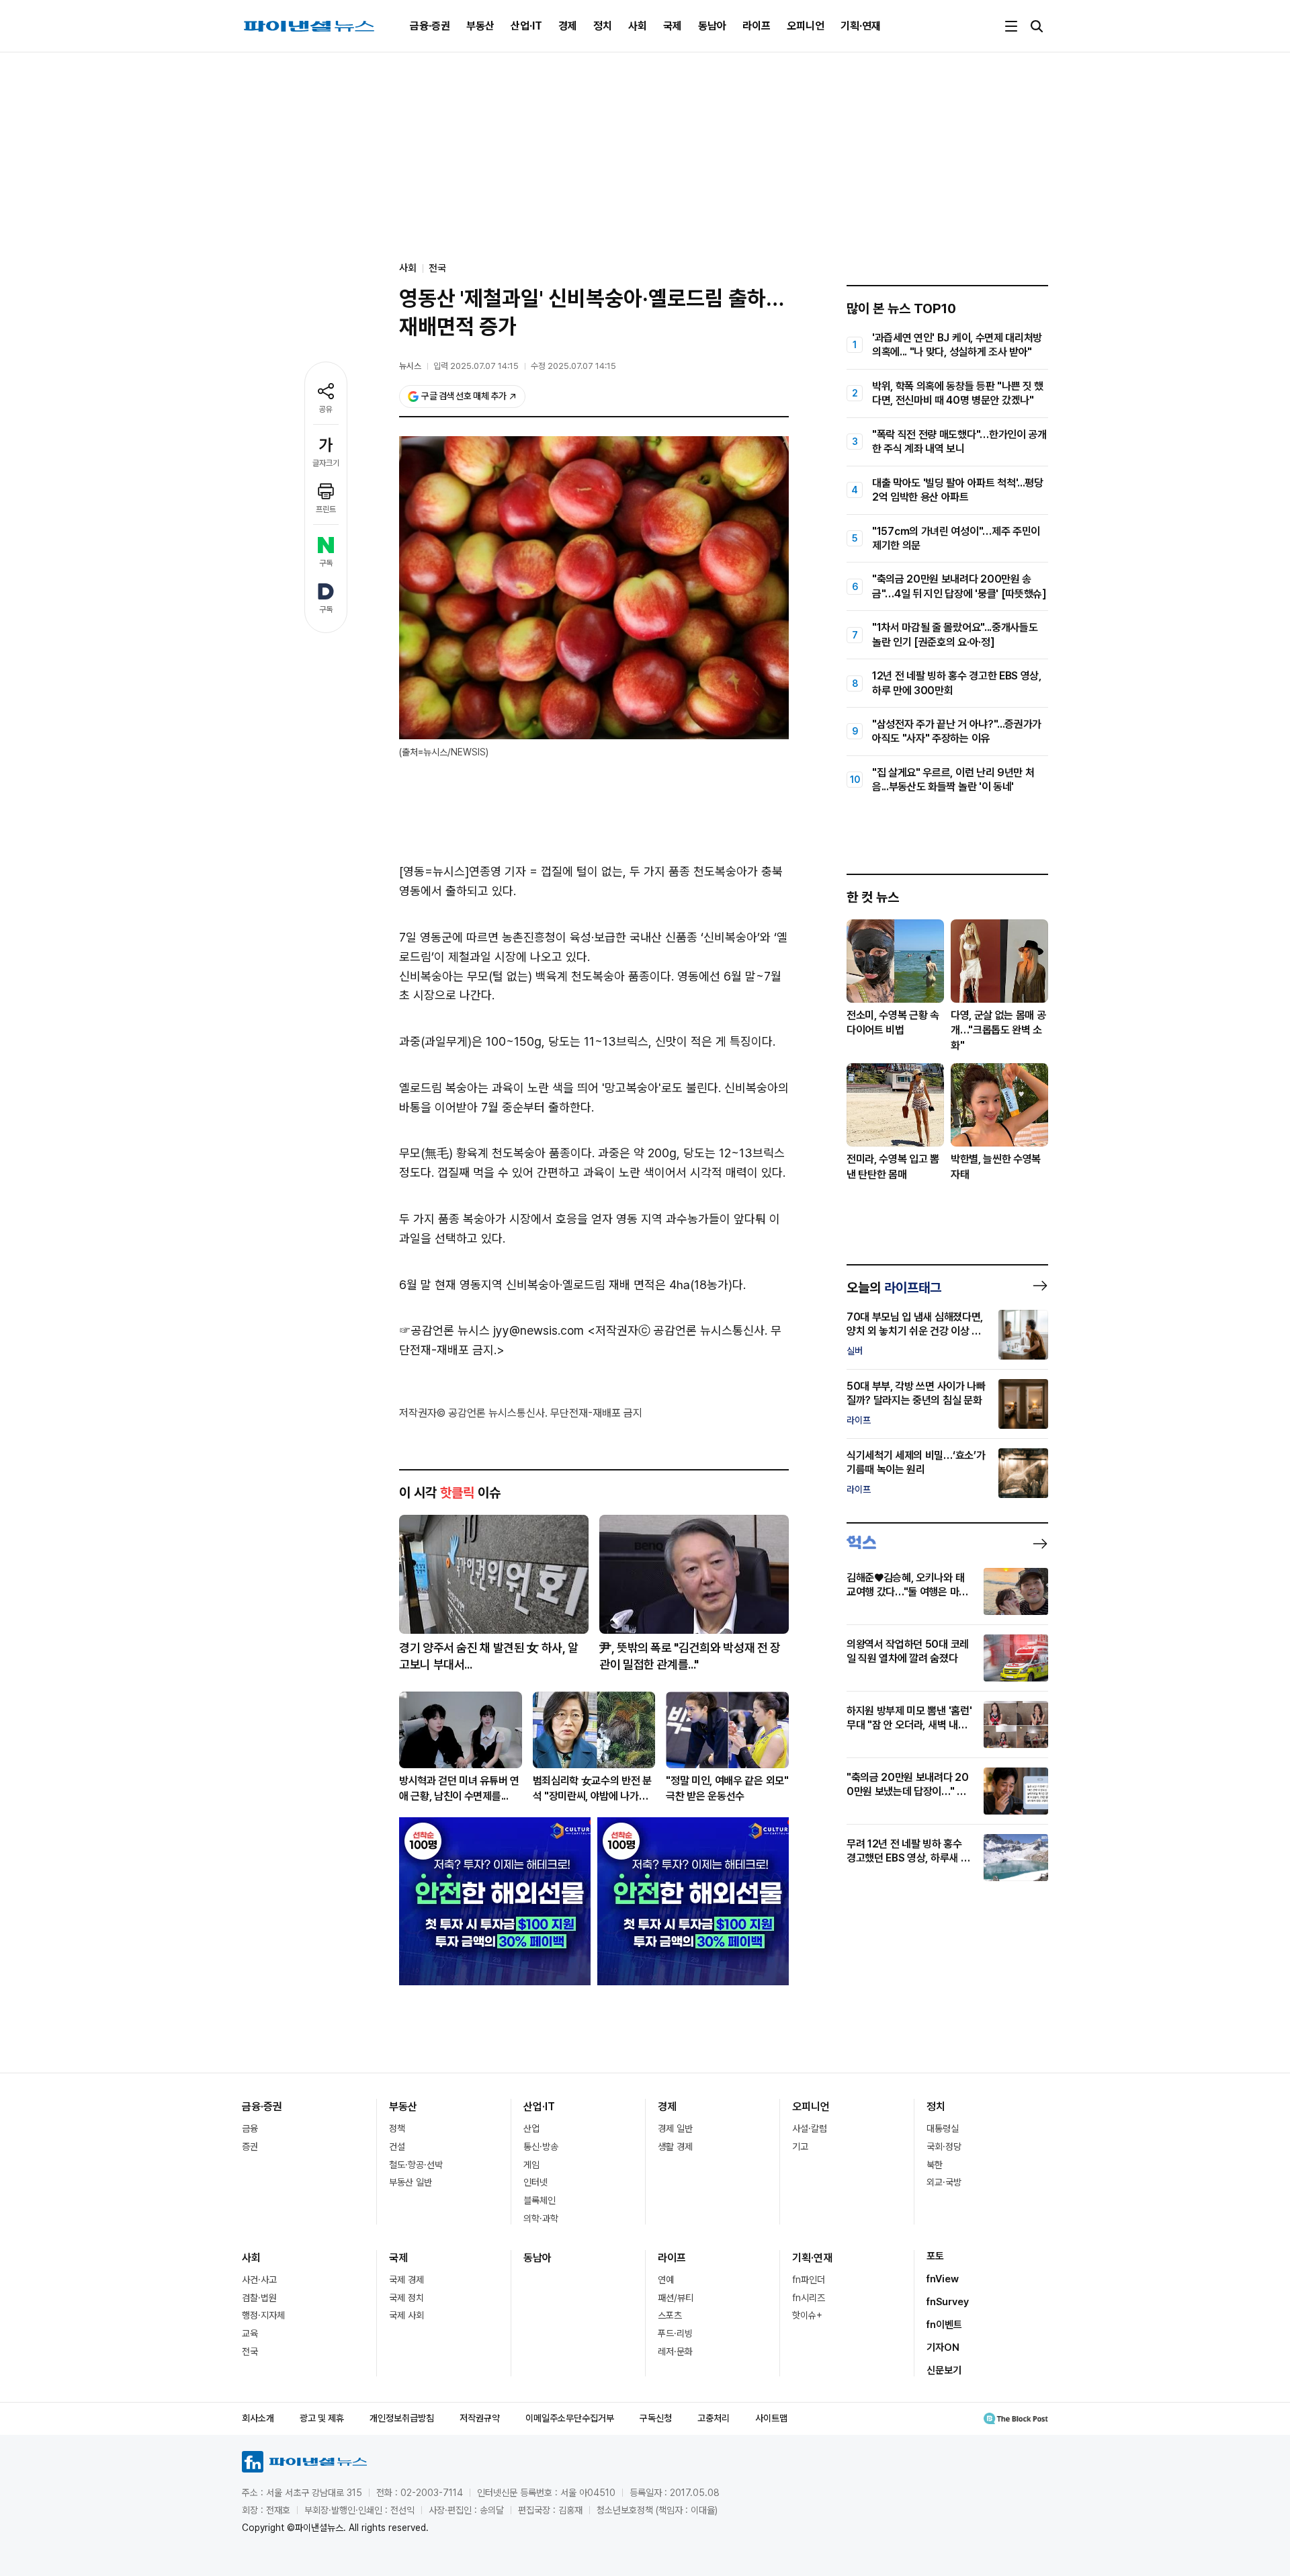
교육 (250, 2333)
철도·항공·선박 (416, 2165)
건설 (397, 2147)
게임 (531, 2165)
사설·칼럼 (810, 2128)
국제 (673, 26)
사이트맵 (771, 2418)
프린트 (326, 509)
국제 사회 (406, 2315)
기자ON (943, 2348)
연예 (666, 2280)
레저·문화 (675, 2352)
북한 (935, 2165)
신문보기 (944, 2370)
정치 (603, 26)
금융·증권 (430, 26)
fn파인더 (809, 2280)
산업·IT (526, 26)
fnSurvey (948, 2302)
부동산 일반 (411, 2182)
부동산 (480, 26)
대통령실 (943, 2128)
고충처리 (714, 2418)
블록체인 (540, 2200)
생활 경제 (675, 2147)
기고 (800, 2147)
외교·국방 (944, 2182)
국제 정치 (406, 2298)
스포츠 (670, 2315)
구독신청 (656, 2418)
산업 (531, 2128)
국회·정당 (944, 2147)
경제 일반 (675, 2128)
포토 (935, 2256)
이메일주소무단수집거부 (570, 2418)
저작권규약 (480, 2418)
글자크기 (326, 463)
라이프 (757, 26)
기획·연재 (861, 26)
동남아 (712, 26)
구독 (326, 563)
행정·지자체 (263, 2315)
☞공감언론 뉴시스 (444, 1330)
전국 (437, 268)
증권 (250, 2147)
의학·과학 (541, 2218)
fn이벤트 (944, 2325)
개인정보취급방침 (402, 2418)
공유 (326, 409)
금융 (250, 2128)
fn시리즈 (809, 2298)
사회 (638, 26)
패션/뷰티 (676, 2298)
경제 (568, 26)
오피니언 (806, 26)
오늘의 (894, 1288)
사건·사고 (259, 2280)
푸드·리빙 (675, 2333)
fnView (943, 2279)
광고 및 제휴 (322, 2418)
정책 (397, 2128)
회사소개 (258, 2418)
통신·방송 (541, 2147)
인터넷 (535, 2182)
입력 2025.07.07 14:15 (476, 366)
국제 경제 (406, 2280)
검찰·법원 (259, 2298)
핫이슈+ (807, 2315)
